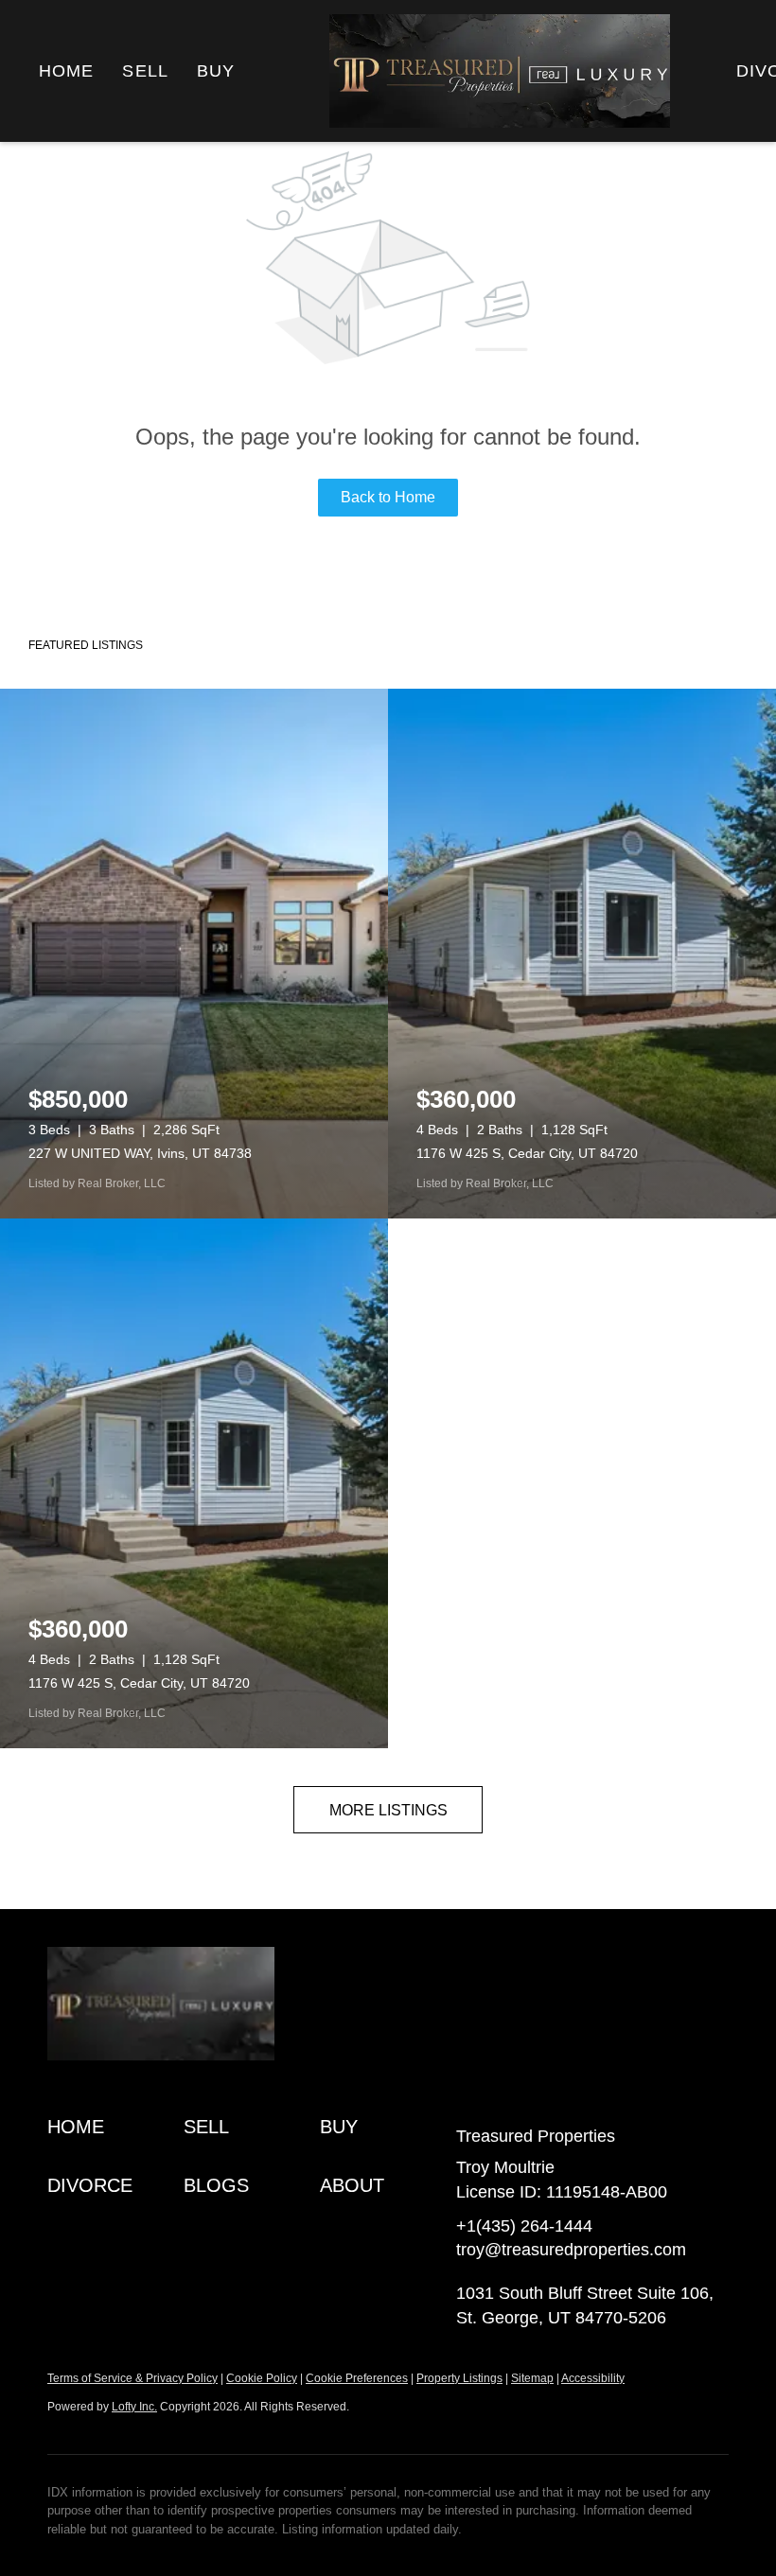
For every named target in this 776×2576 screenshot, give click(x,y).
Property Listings (459, 2378)
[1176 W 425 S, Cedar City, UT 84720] (582, 954)
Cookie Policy (262, 2378)
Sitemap (532, 2378)
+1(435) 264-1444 (524, 2226)
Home (66, 71)
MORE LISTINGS (388, 1810)
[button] (115, 2127)
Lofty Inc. (134, 2407)
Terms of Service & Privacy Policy (132, 2378)
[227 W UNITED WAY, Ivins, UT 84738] (194, 954)
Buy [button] (216, 71)
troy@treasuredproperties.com (571, 2250)
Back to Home (388, 497)
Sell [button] (145, 71)
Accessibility (593, 2378)
